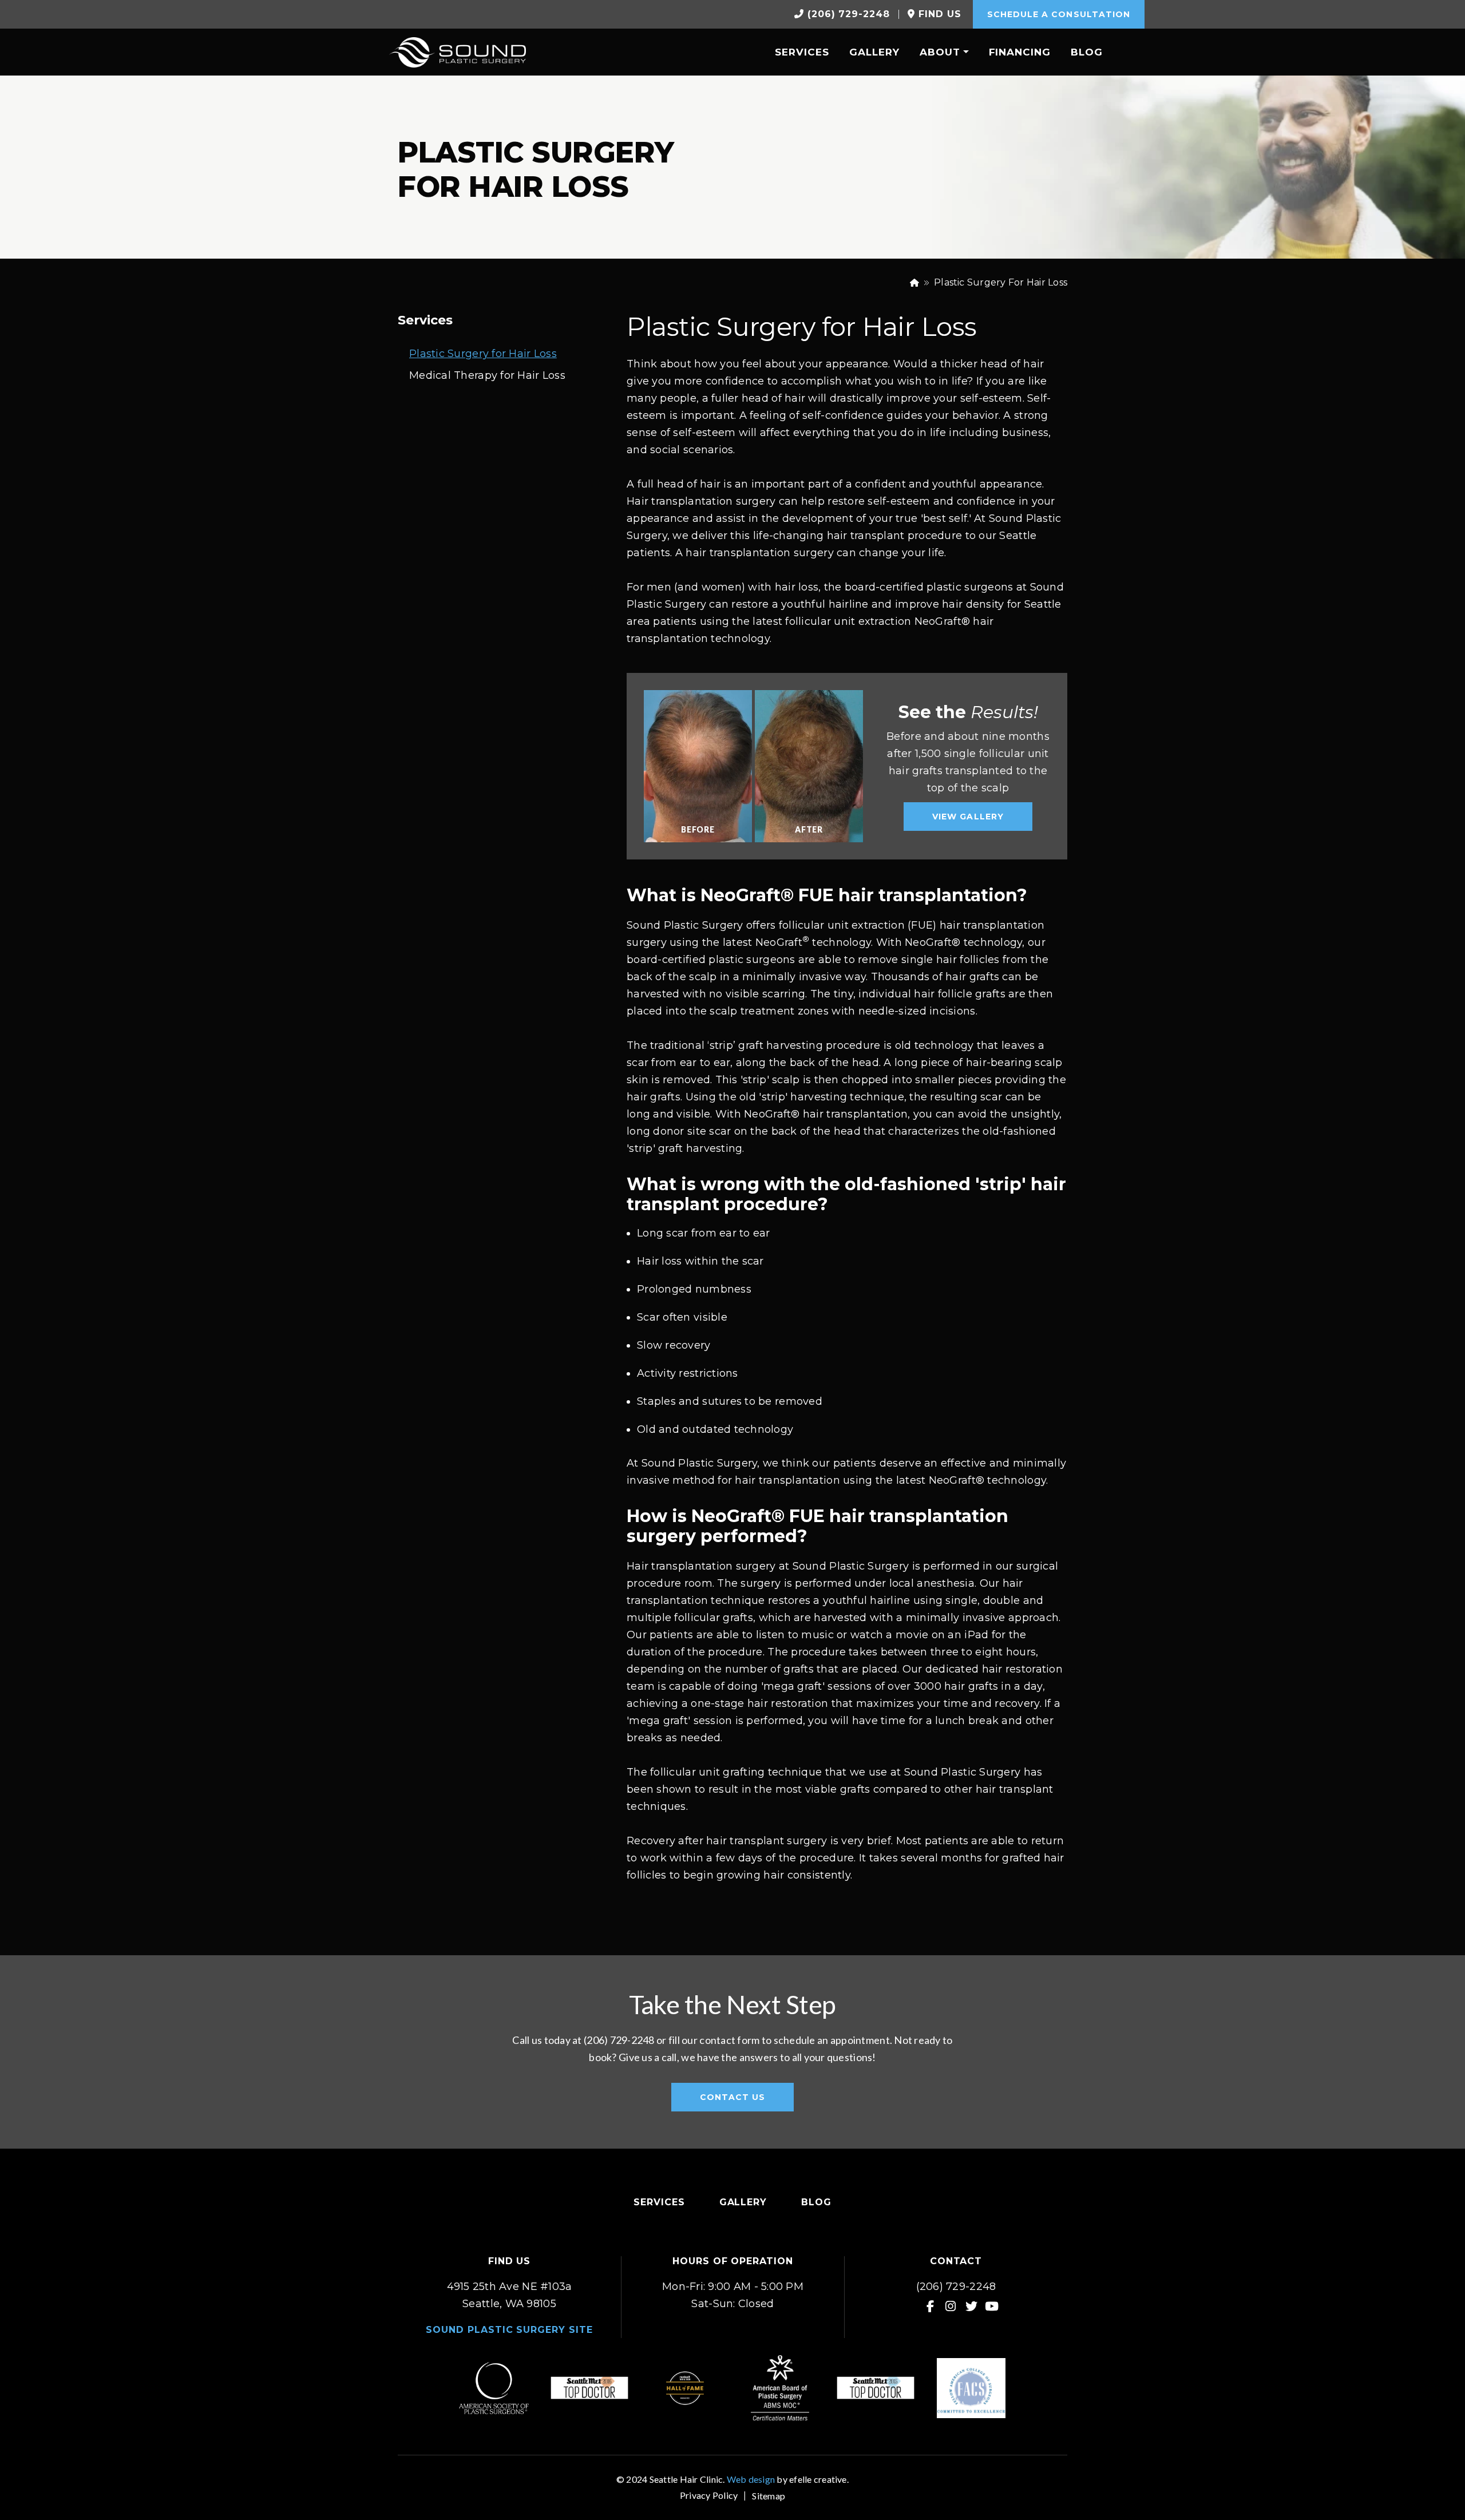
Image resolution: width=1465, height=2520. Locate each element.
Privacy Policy (709, 2495)
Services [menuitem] (802, 52)
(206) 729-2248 (956, 2287)
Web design (751, 2479)
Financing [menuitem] (1020, 52)
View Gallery (968, 817)
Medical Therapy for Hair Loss (487, 375)
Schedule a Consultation (1059, 14)
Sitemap (769, 2496)
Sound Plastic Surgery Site (509, 2330)
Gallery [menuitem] (874, 52)
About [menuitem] (940, 52)
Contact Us (733, 2097)
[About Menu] (965, 51)
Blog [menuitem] (1087, 52)
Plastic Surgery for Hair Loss (483, 354)
